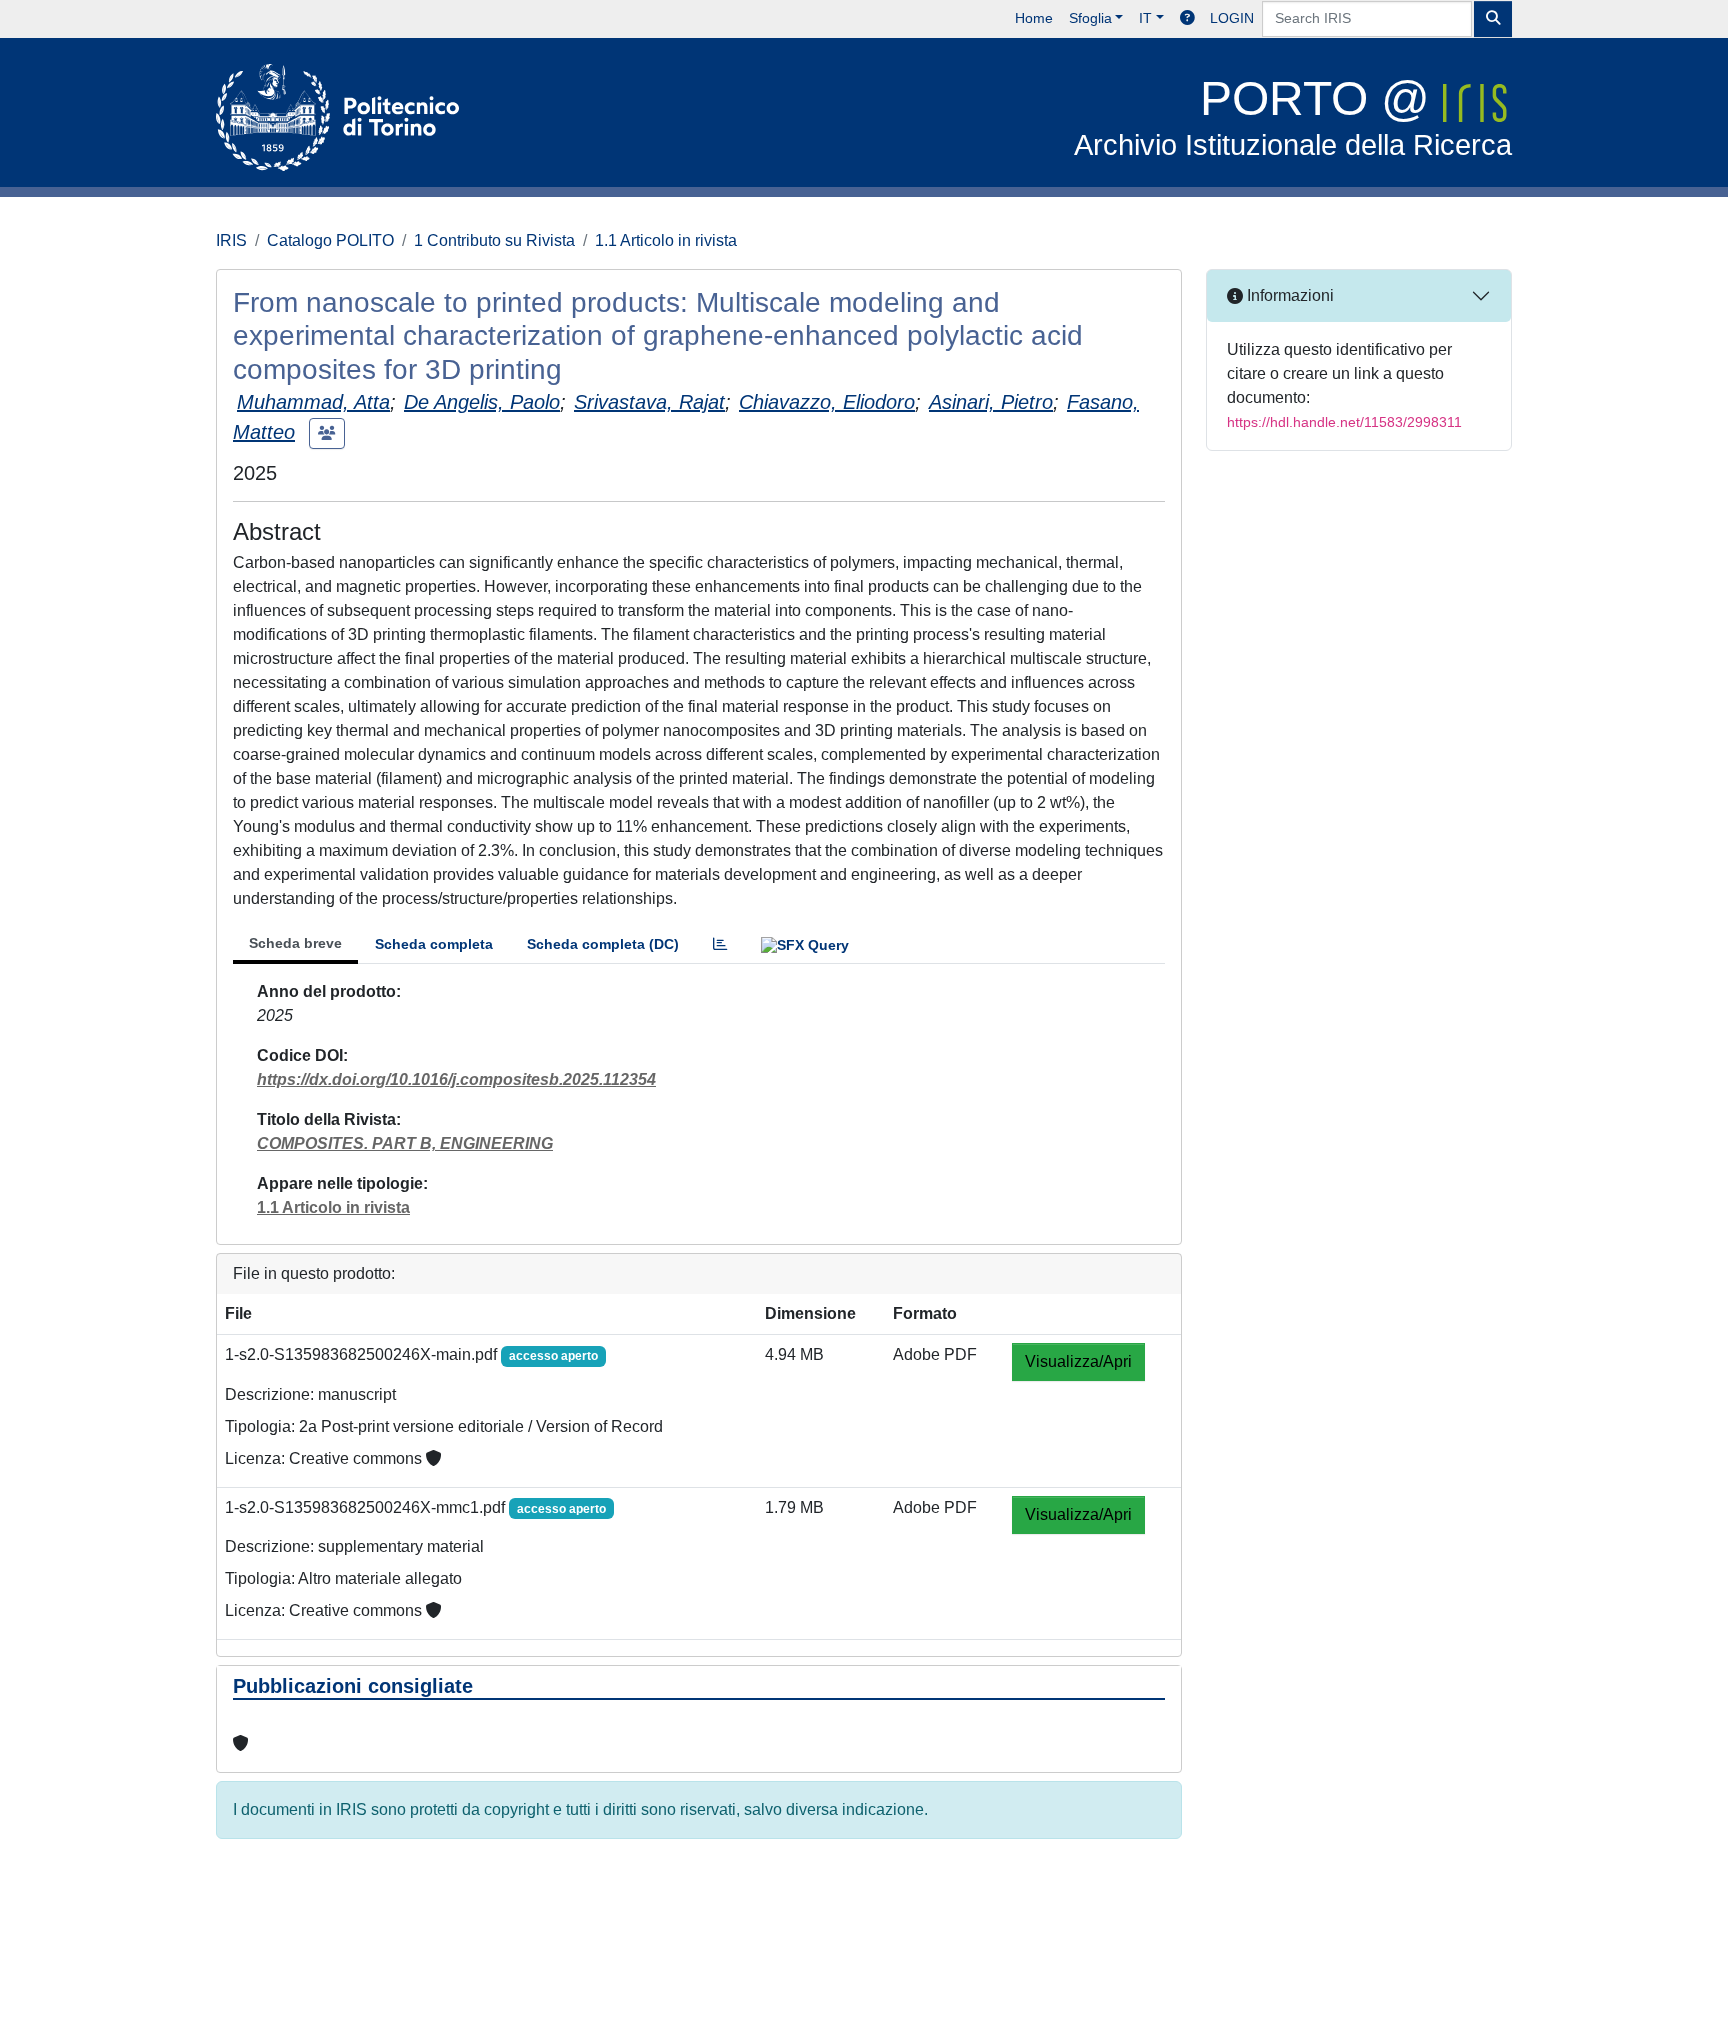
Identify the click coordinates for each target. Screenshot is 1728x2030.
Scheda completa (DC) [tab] (603, 944)
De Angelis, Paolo (482, 402)
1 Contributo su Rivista (494, 240)
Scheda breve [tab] (295, 943)
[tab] (720, 944)
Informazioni (1288, 295)
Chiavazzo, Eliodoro (827, 402)
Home (1034, 18)
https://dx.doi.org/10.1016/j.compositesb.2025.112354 (456, 1079)
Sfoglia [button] (1090, 18)
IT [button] (1145, 18)
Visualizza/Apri (1078, 1361)
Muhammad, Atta (313, 402)
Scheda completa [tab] (434, 944)
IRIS (231, 240)
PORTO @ (1293, 116)
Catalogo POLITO (330, 240)
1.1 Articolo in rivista (666, 240)
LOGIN (1232, 18)
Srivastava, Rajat (649, 402)
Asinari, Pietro (991, 402)
